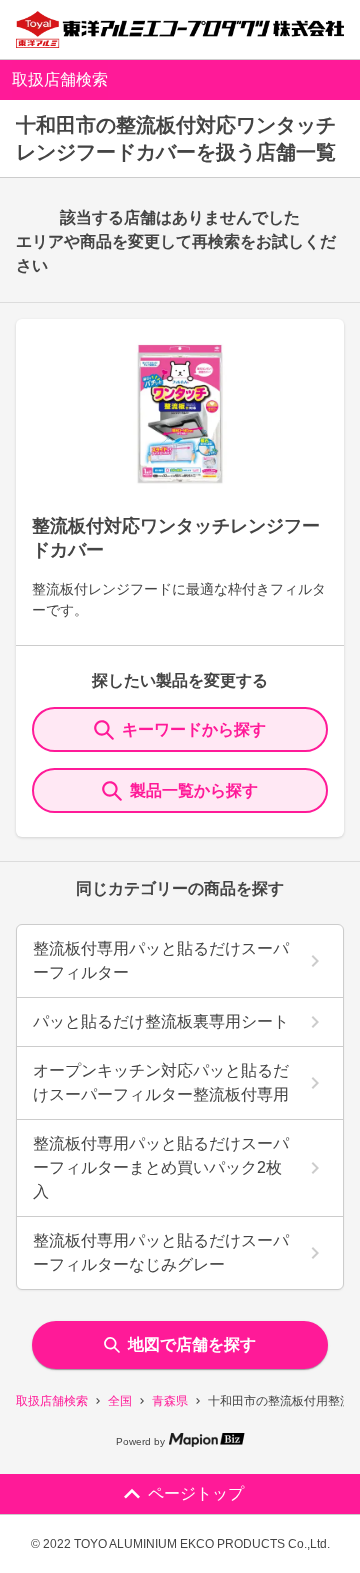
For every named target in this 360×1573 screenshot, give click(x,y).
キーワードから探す (194, 729)
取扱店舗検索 (52, 1401)
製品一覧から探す (194, 790)
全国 (120, 1401)
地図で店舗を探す (192, 1344)
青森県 (170, 1401)
